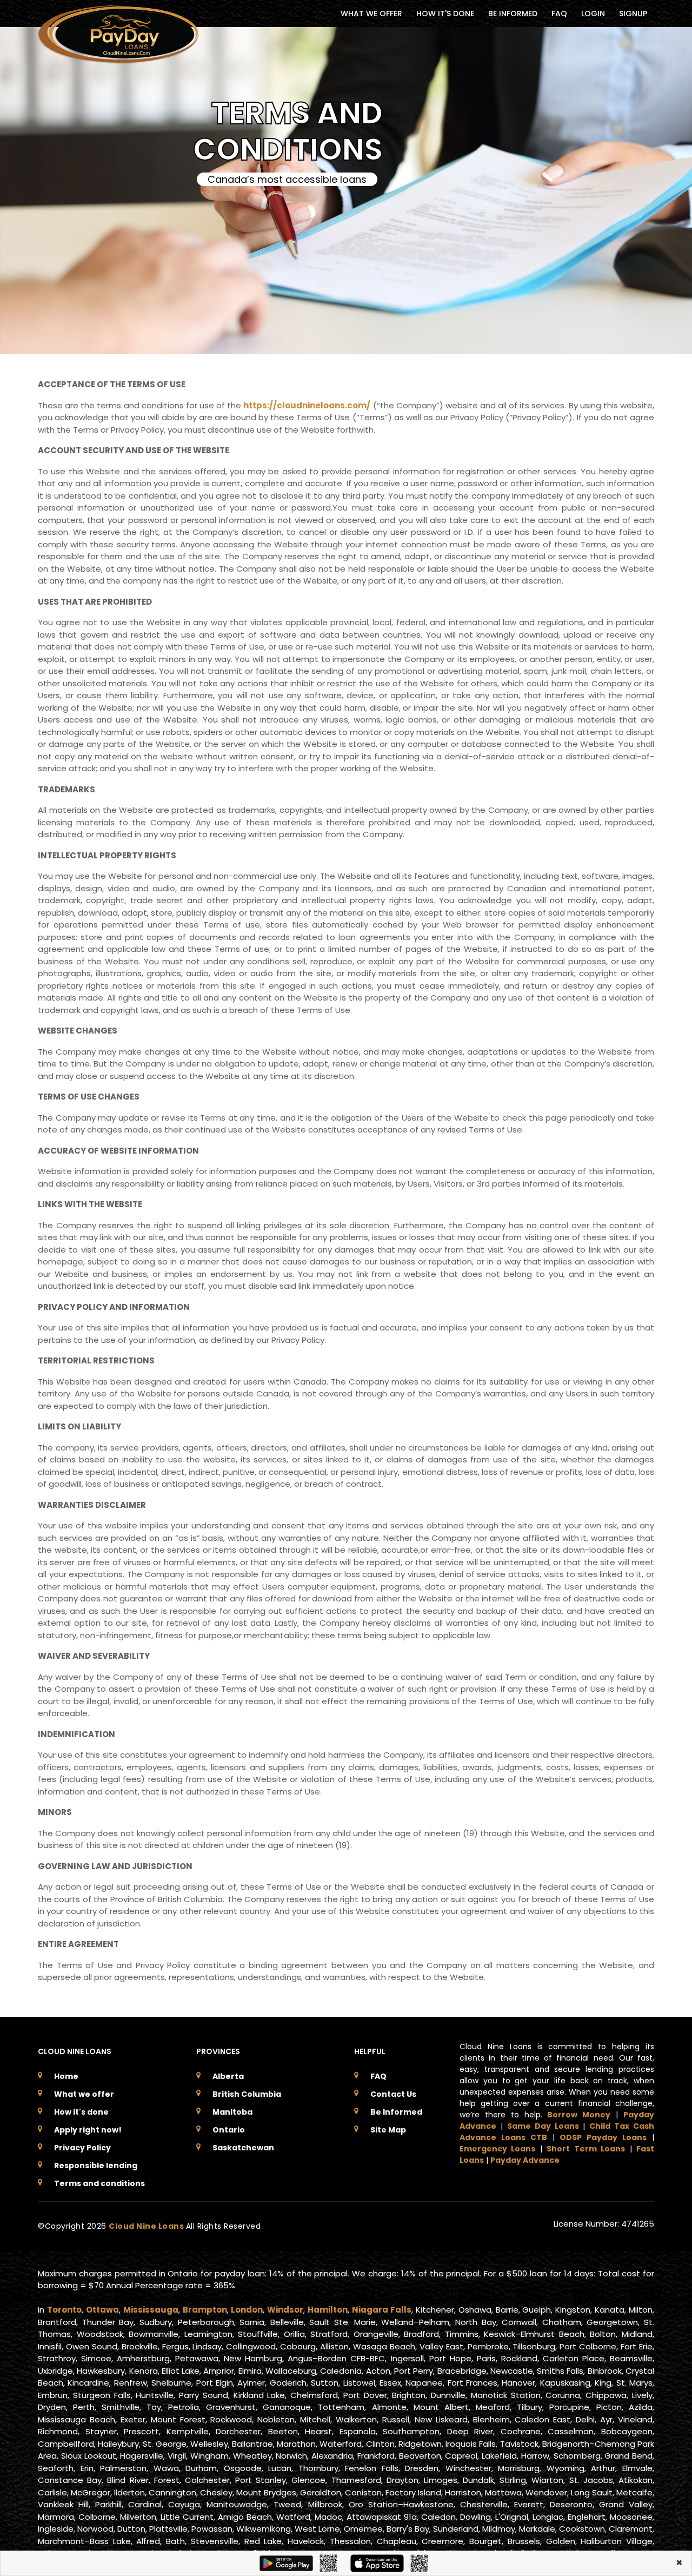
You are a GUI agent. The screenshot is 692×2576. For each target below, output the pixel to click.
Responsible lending (96, 2166)
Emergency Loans (497, 2149)
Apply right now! (88, 2130)
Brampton (205, 2310)
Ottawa (102, 2310)
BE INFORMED (513, 14)
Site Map (388, 2130)
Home (66, 2076)
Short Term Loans (586, 2149)
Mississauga (151, 2310)
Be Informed (396, 2112)
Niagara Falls (382, 2310)
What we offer (84, 2094)
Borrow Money (579, 2115)
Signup (633, 14)
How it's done (81, 2112)
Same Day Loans (543, 2126)
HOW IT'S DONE (445, 14)
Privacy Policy (82, 2148)
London (247, 2310)
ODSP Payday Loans (603, 2137)
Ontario (229, 2130)
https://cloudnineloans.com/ (307, 405)
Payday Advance (525, 2160)
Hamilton (328, 2310)
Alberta (228, 2076)
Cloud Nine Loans (147, 2226)
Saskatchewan (243, 2148)
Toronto (64, 2310)
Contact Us (393, 2094)
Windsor (285, 2310)
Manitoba (232, 2112)
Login (593, 14)
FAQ (559, 14)
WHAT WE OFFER (371, 14)
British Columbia (247, 2094)
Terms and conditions (99, 2183)
